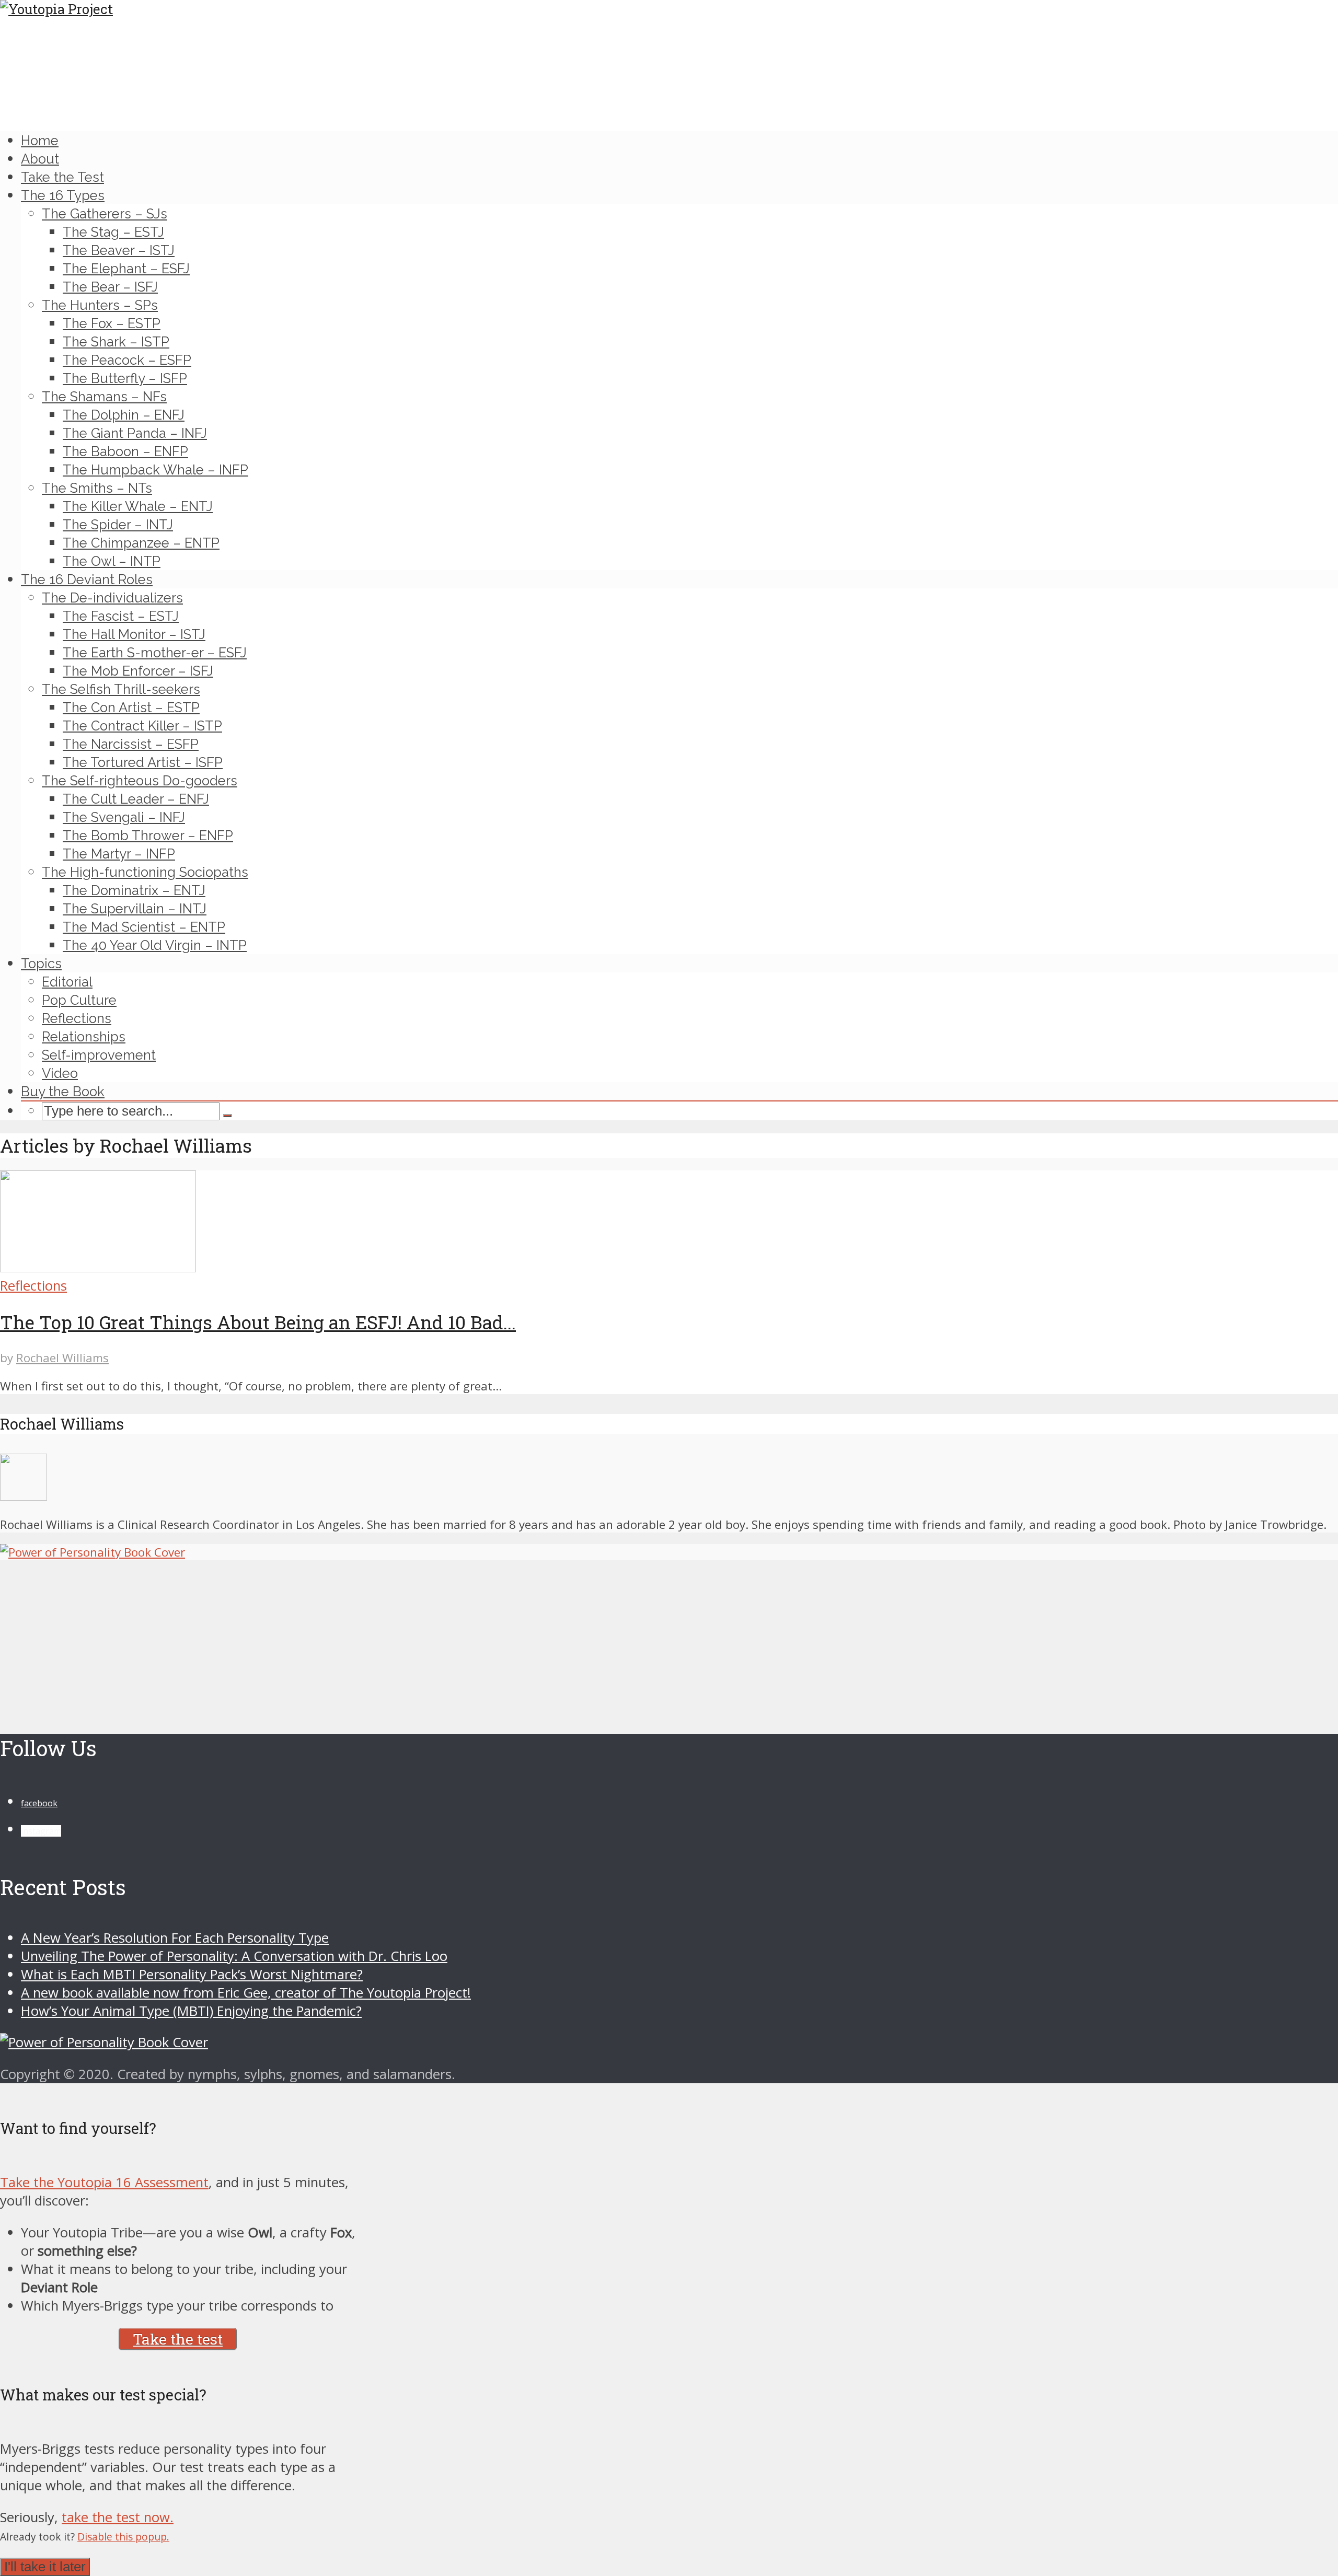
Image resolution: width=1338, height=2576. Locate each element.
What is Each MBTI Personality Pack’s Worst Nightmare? (192, 1974)
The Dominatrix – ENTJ (134, 890)
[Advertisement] (314, 1633)
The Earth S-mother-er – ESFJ (155, 653)
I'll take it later (45, 2567)
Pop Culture (79, 1000)
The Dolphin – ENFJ (124, 415)
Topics (41, 964)
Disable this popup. (123, 2537)
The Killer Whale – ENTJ (138, 506)
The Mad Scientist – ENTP (144, 927)
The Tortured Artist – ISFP (143, 762)
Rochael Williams (62, 1358)
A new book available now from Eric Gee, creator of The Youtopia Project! (246, 1993)
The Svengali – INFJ (124, 817)
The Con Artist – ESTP (131, 707)
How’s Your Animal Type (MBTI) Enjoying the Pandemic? (191, 2011)
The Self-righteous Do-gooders (140, 781)
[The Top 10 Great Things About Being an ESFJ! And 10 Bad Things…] (98, 1267)
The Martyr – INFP (119, 854)
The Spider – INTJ (118, 525)
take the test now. (118, 2517)
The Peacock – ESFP (127, 360)
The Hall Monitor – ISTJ (134, 634)
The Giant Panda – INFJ (135, 433)
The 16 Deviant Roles (87, 579)
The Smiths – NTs (97, 488)
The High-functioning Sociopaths (145, 872)
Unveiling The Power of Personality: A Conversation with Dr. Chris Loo (234, 1956)
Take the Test (62, 177)
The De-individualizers (112, 598)
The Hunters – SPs (100, 305)
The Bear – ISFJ (110, 287)
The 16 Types (63, 195)
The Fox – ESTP (112, 323)
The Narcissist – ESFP (131, 744)
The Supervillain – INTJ (135, 909)
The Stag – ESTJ (113, 232)
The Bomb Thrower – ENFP (148, 836)
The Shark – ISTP (116, 342)
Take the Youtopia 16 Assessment (104, 2182)
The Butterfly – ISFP (125, 378)
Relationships (84, 1037)
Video (60, 1073)
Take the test (178, 2339)
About (40, 159)
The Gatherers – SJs (105, 214)
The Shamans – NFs (104, 397)
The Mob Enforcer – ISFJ (138, 671)
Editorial (67, 982)
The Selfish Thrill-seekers (121, 689)
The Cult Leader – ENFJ (136, 799)
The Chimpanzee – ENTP (141, 543)
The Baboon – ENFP (125, 451)
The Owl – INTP (112, 561)
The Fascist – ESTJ (121, 616)
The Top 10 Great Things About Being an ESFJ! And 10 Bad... (258, 1322)
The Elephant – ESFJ (126, 269)
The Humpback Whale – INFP (155, 470)
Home (40, 141)
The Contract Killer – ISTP (142, 726)
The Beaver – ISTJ (119, 250)
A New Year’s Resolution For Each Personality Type (175, 1938)
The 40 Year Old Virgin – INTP (155, 945)
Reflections (77, 1018)
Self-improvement (99, 1055)
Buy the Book (63, 1092)
